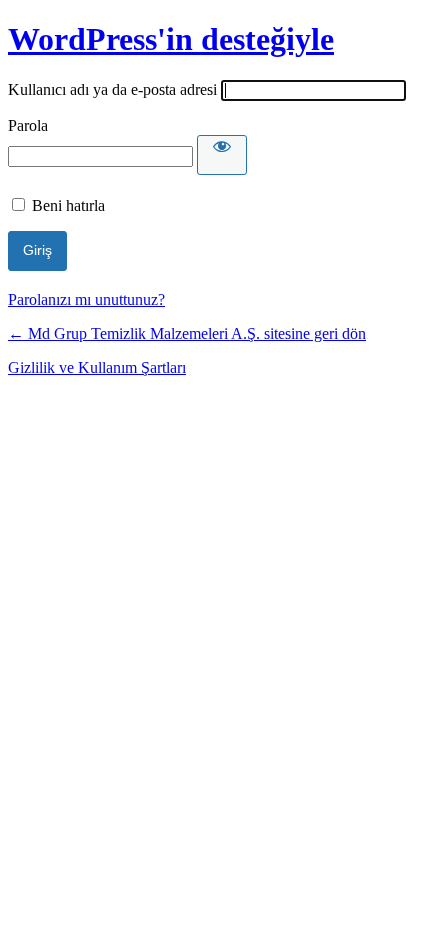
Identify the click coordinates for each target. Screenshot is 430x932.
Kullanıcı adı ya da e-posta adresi (112, 89)
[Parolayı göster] (222, 155)
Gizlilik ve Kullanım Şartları (97, 367)
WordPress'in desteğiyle (171, 39)
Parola (28, 125)
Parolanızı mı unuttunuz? (86, 299)
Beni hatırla (68, 205)
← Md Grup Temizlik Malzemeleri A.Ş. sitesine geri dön (187, 333)
